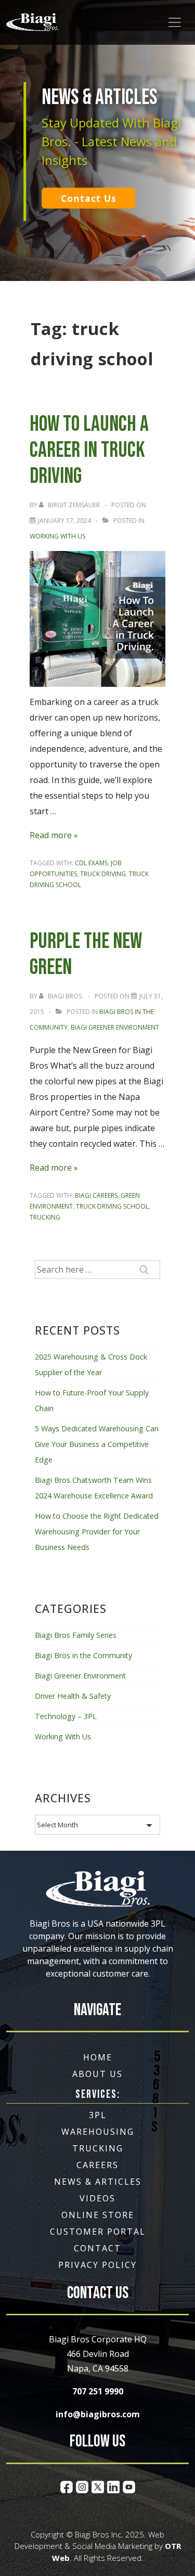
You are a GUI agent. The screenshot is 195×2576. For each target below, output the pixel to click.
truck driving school (112, 1206)
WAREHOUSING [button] (98, 2132)
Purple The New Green (86, 954)
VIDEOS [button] (97, 2198)
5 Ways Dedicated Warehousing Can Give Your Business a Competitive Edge (97, 1444)
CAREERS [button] (97, 2165)
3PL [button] (98, 2115)
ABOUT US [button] (97, 2074)
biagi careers (96, 1195)
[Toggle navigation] (175, 22)
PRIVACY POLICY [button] (97, 2265)
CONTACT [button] (97, 2248)
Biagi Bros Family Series (76, 1635)
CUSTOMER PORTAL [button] (98, 2232)
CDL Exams (91, 863)
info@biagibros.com (98, 2414)
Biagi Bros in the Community (83, 1655)
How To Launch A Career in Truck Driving (89, 450)
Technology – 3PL (66, 1716)
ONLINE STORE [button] (98, 2215)
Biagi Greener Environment (115, 1027)
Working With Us (57, 536)
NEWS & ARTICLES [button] (98, 2182)
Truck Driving (103, 874)
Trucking (45, 1217)
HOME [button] (98, 2057)
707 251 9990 (98, 2391)
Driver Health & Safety (73, 1696)
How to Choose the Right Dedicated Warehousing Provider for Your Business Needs (97, 1531)
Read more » (54, 835)
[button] (32, 22)
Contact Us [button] (89, 198)
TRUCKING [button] (98, 2148)
